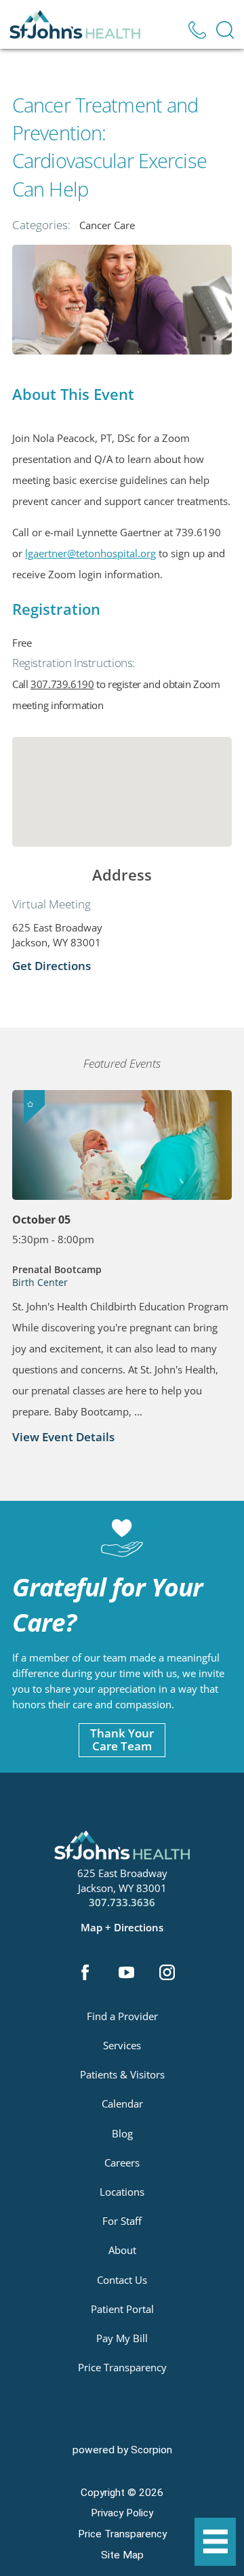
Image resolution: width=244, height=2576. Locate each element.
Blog (122, 2133)
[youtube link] (126, 1974)
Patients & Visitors (122, 2074)
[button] (216, 2542)
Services (122, 2045)
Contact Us (122, 2280)
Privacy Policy (122, 2513)
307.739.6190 (62, 684)
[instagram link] (167, 1974)
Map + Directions (122, 1928)
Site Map (122, 2555)
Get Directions (52, 966)
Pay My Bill (122, 2338)
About (122, 2250)
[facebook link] (85, 1974)
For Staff (122, 2221)
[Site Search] (225, 30)
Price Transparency (122, 2367)
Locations (122, 2192)
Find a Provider (122, 2016)
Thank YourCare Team (122, 1739)
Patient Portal (122, 2309)
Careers (122, 2162)
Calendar (122, 2104)
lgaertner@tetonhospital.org (90, 553)
